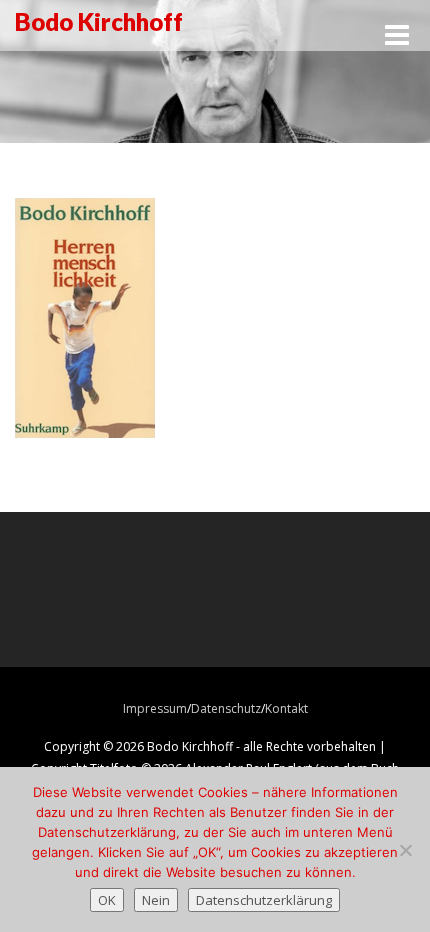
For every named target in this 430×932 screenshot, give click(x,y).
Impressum (155, 708)
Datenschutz (226, 708)
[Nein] (405, 850)
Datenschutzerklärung (264, 900)
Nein (156, 900)
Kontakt (286, 708)
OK (107, 900)
